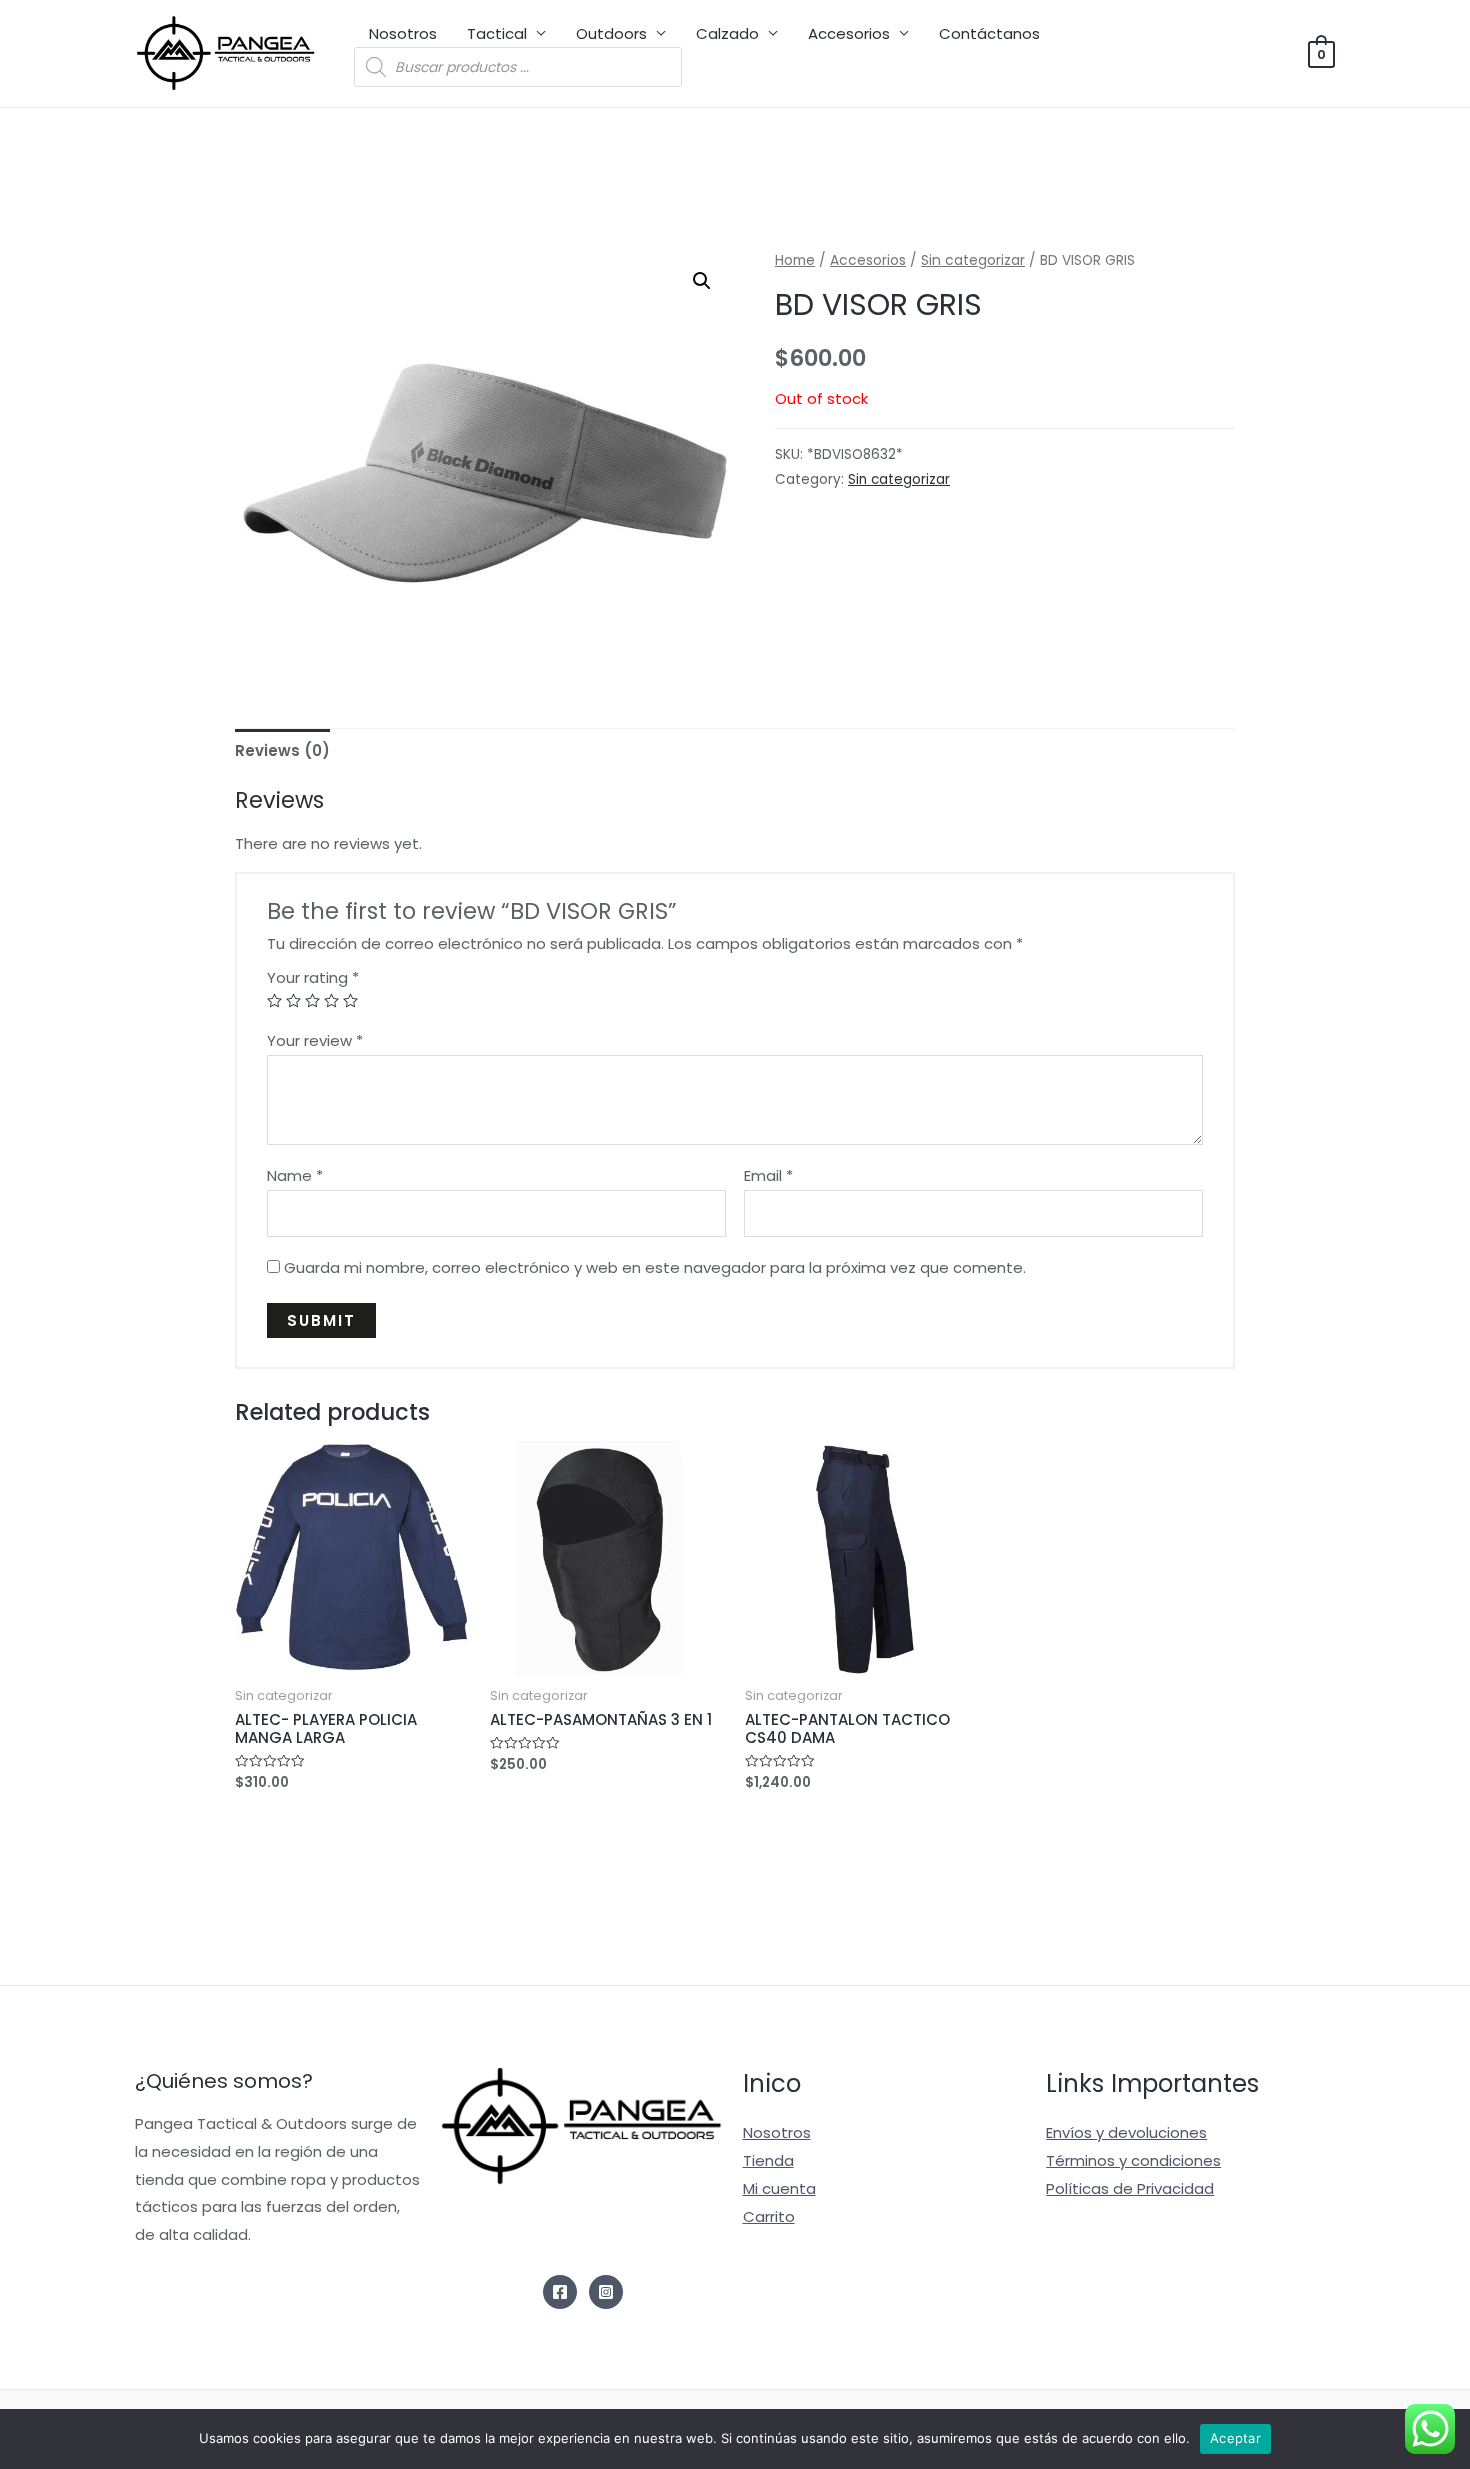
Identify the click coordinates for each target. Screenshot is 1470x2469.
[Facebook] (560, 2292)
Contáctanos (989, 33)
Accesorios (849, 33)
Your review (315, 1040)
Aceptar (1235, 2438)
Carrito (769, 2216)
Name (295, 1175)
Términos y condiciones (1133, 2160)
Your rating (313, 977)
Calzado (727, 33)
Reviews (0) (282, 750)
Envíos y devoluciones (1126, 2132)
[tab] (282, 750)
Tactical (497, 33)
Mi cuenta (779, 2188)
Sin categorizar (973, 260)
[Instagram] (606, 2292)
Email (768, 1175)
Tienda (768, 2160)
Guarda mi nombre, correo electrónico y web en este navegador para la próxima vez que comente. (655, 1267)
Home (795, 260)
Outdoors (611, 33)
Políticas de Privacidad (1130, 2188)
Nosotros (403, 33)
